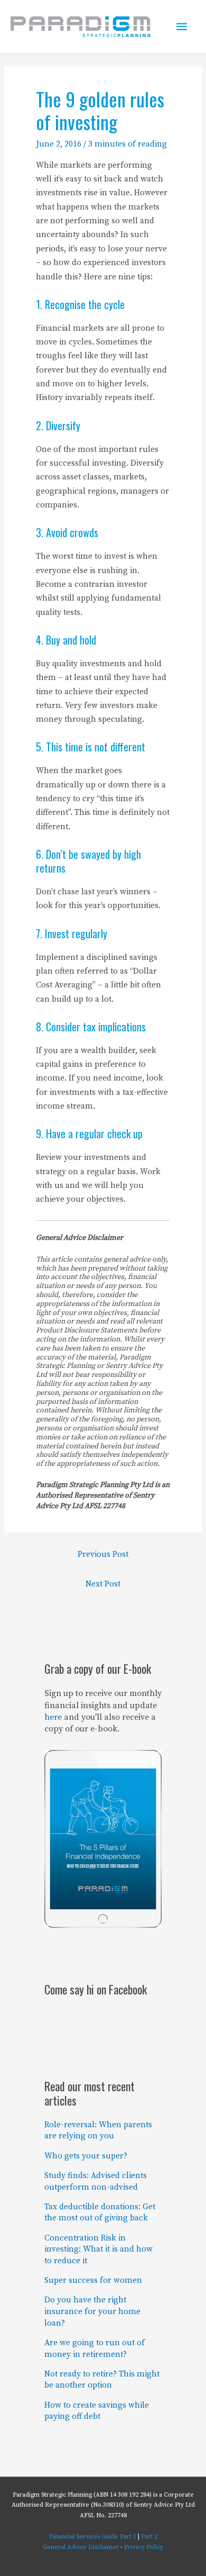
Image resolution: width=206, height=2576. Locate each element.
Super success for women (93, 2280)
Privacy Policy (144, 2547)
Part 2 (149, 2537)
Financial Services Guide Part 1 (93, 2537)
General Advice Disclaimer (81, 2547)
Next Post (103, 1584)
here (53, 1717)
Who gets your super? (86, 2156)
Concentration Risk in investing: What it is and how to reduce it (99, 2250)
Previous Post (103, 1554)
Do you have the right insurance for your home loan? (92, 2311)
